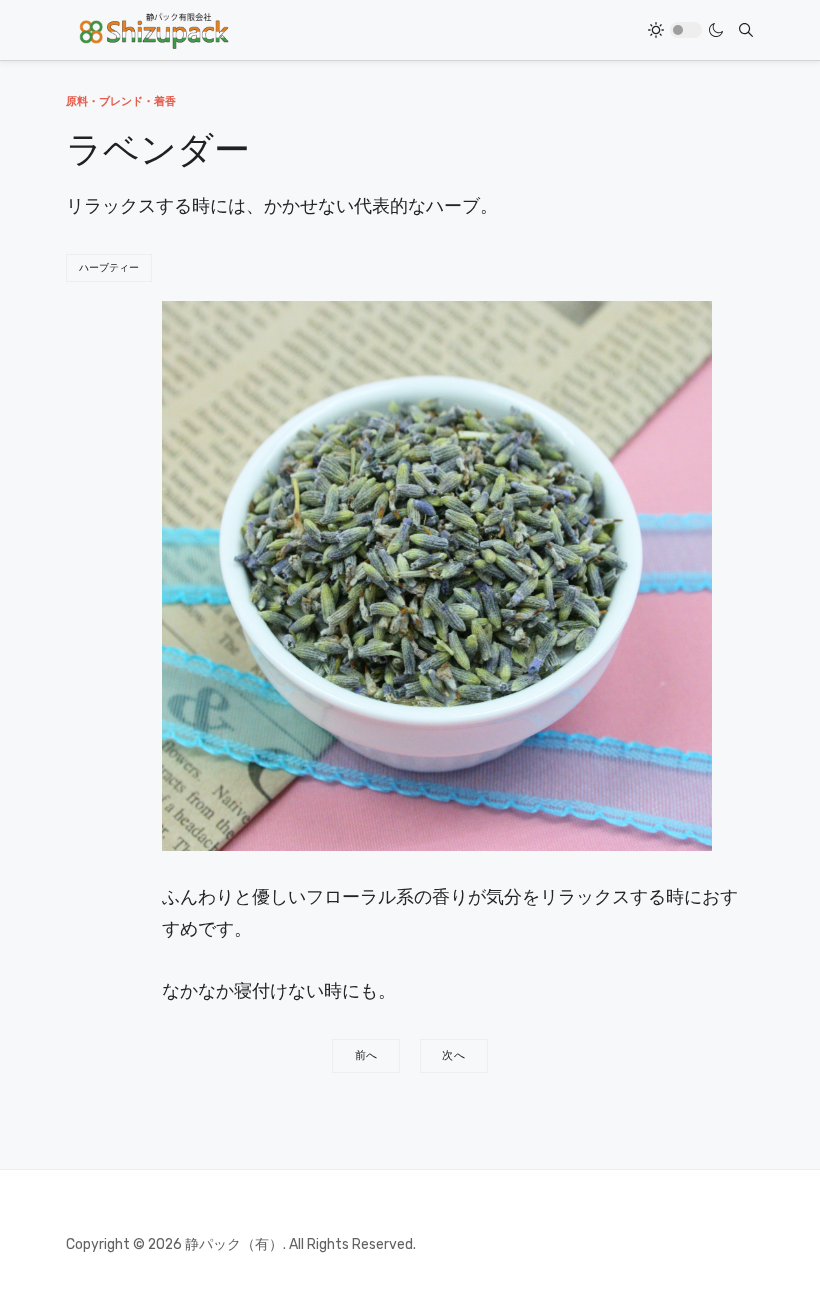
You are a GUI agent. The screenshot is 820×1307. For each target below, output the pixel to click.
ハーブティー (109, 268)
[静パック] (154, 30)
